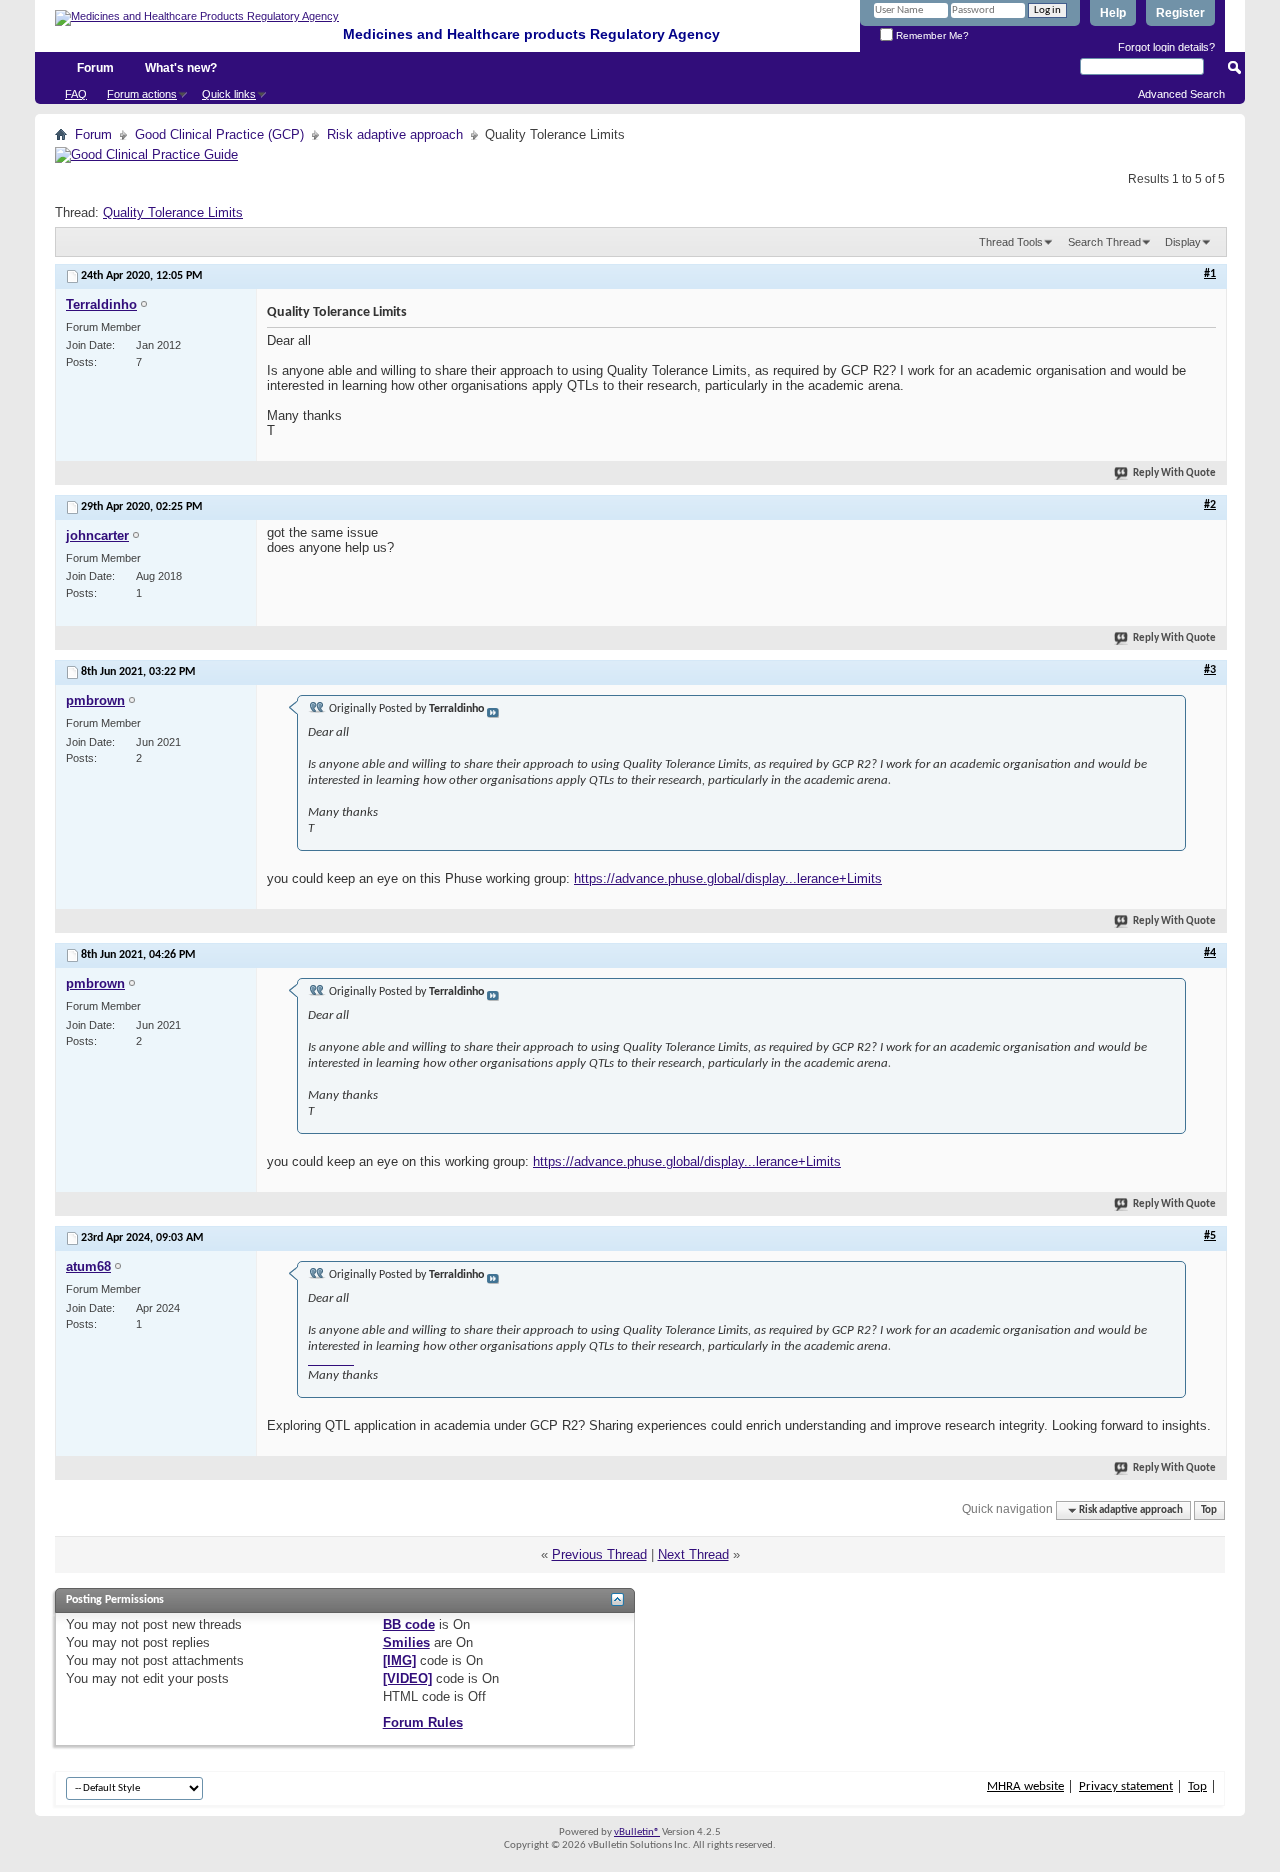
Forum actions (142, 94)
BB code (409, 1624)
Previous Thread (599, 1554)
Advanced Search (1181, 94)
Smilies (406, 1642)
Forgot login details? (1166, 47)
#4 (1210, 953)
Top (1209, 1510)
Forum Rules (423, 1722)
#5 (1210, 1236)
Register (1180, 13)
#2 (1210, 505)
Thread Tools (1011, 242)
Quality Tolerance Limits (173, 212)
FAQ (76, 94)
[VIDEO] (407, 1678)
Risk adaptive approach (395, 134)
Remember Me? (931, 35)
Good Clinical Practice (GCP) (219, 134)
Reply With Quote (1174, 473)
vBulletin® (637, 1832)
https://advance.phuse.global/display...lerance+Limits (728, 878)
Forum (95, 68)
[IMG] (399, 1660)
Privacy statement (1126, 1786)
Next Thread (693, 1554)
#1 (1210, 274)
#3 (1210, 670)
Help (1113, 13)
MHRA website (1025, 1786)
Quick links (229, 94)
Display (1183, 242)
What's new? (181, 68)
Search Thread (1104, 242)
